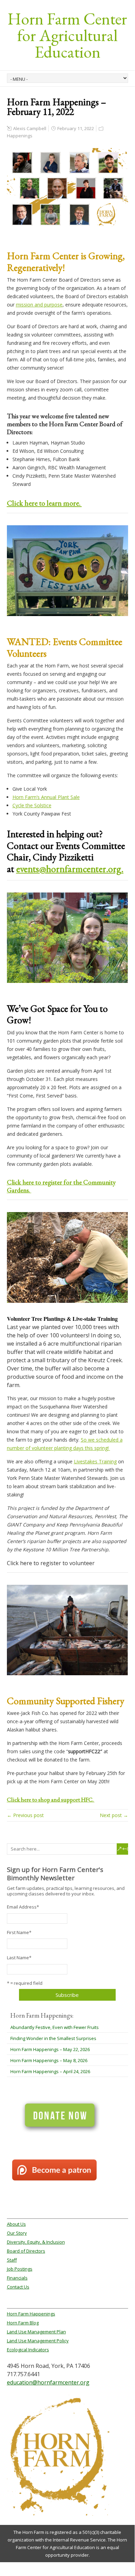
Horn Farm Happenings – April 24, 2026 (50, 2071)
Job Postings (20, 2269)
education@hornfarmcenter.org (48, 2382)
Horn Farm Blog (23, 2323)
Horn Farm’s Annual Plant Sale (46, 797)
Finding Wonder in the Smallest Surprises (53, 2038)
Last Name (19, 1958)
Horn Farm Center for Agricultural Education (67, 35)
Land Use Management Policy (38, 2341)
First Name (19, 1932)
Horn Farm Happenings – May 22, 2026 (50, 2049)
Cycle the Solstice (32, 805)
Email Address (23, 1907)
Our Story (17, 2233)
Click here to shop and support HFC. (51, 1799)
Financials (17, 2278)
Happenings (20, 136)
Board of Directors (26, 2251)
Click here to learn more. (44, 503)
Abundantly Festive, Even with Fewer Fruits (55, 2027)
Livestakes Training (95, 1461)
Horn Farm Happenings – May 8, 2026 (49, 2060)
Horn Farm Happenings (31, 2314)
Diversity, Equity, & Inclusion (36, 2242)
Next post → (114, 1815)
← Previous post (25, 1815)
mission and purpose (39, 305)
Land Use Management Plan (36, 2332)
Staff (12, 2260)
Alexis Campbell (30, 128)
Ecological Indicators (28, 2350)
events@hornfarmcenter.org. (70, 869)
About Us (16, 2224)
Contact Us (18, 2287)
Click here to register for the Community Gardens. (61, 1186)
